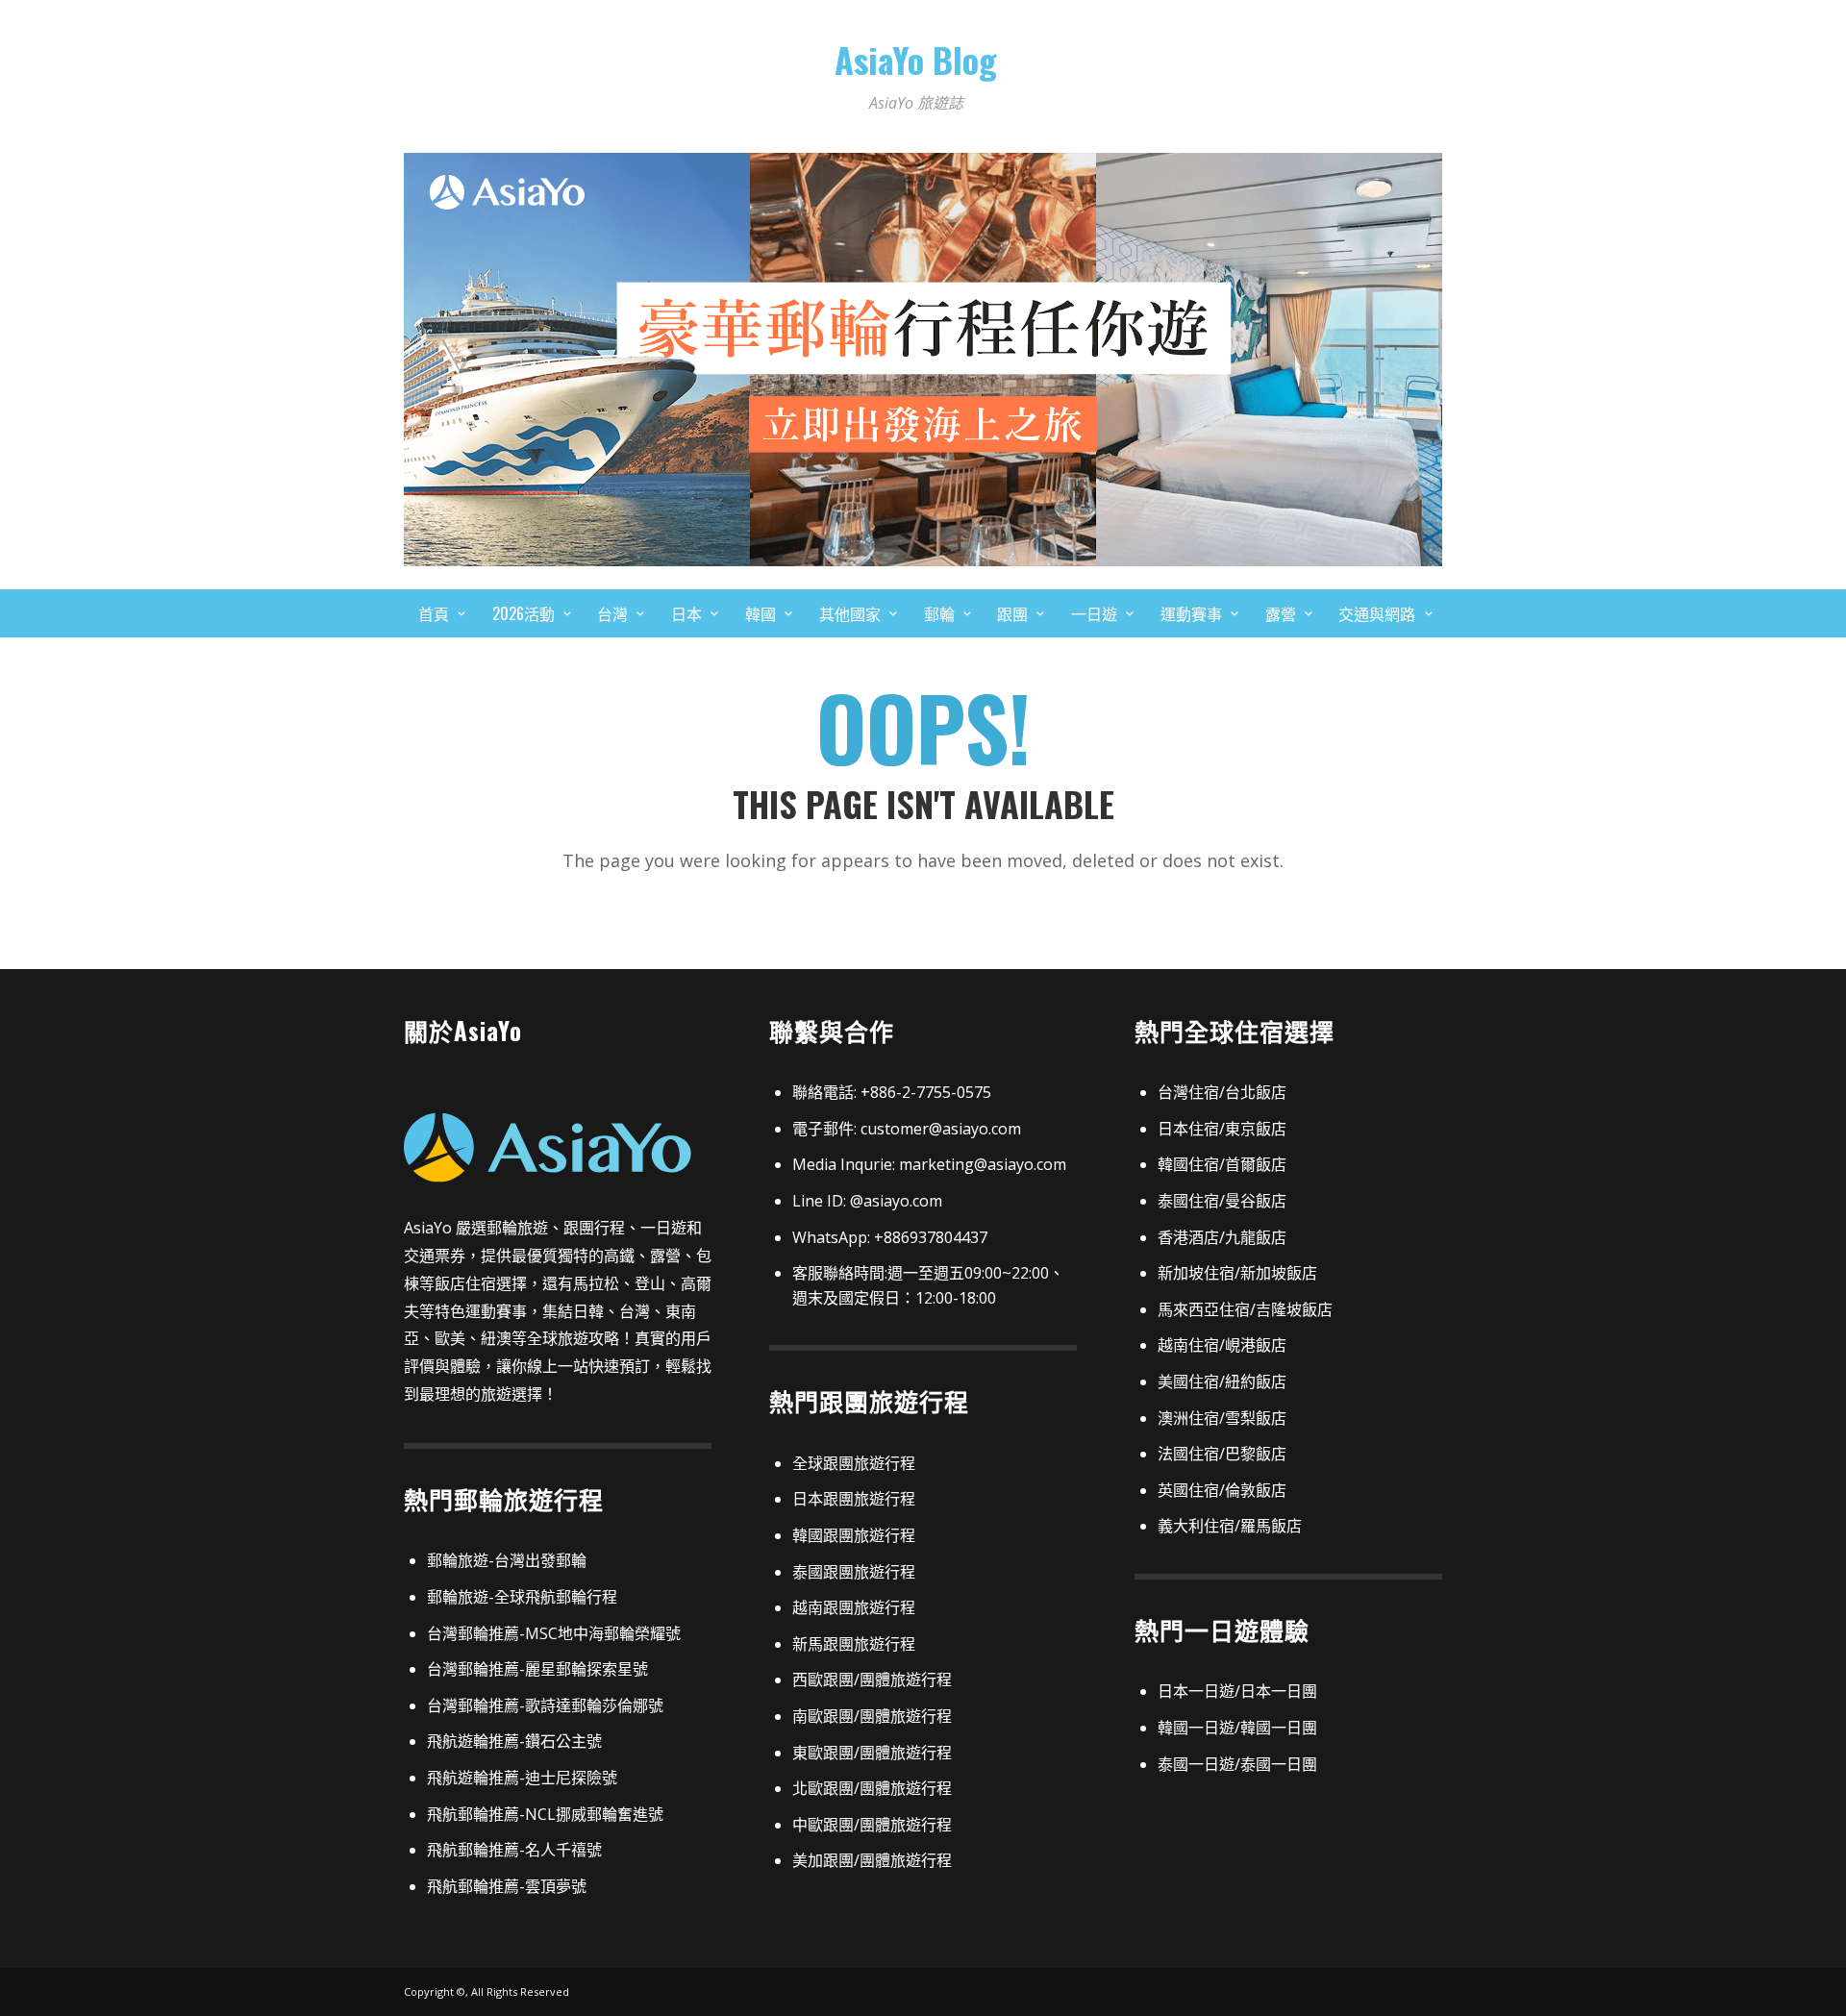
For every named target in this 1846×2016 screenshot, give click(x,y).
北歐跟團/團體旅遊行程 (872, 1788)
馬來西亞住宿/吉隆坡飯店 (1245, 1309)
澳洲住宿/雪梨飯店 (1222, 1418)
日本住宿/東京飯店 (1222, 1129)
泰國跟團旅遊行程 (854, 1572)
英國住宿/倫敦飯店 (1222, 1490)
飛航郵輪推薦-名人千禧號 (514, 1850)
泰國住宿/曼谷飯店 (1222, 1201)
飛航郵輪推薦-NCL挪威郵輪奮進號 (545, 1814)
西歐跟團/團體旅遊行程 (872, 1680)
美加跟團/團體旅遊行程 (872, 1860)
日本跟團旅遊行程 (854, 1499)
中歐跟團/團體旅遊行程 (872, 1825)
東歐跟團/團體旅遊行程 (872, 1753)
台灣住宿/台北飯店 (1222, 1092)
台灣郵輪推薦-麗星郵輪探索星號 (537, 1669)
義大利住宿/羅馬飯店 (1230, 1526)
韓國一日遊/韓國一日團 (1237, 1728)
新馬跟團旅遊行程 (854, 1644)
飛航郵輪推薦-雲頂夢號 (507, 1886)
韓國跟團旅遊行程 (854, 1535)
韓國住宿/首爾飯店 (1222, 1164)
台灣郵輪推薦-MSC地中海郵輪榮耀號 (554, 1633)
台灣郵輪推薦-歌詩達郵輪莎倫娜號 (545, 1705)
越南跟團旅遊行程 (854, 1607)
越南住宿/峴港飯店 (1222, 1345)
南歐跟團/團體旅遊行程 (872, 1716)
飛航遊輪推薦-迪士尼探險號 (522, 1778)
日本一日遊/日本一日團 (1237, 1691)
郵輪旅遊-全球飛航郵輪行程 (522, 1597)
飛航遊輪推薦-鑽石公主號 (514, 1741)
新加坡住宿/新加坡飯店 (1237, 1273)
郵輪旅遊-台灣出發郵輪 (507, 1560)
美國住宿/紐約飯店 (1222, 1381)
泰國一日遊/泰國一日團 (1237, 1764)
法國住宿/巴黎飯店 (1222, 1454)
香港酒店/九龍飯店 (1222, 1237)
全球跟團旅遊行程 (854, 1463)
